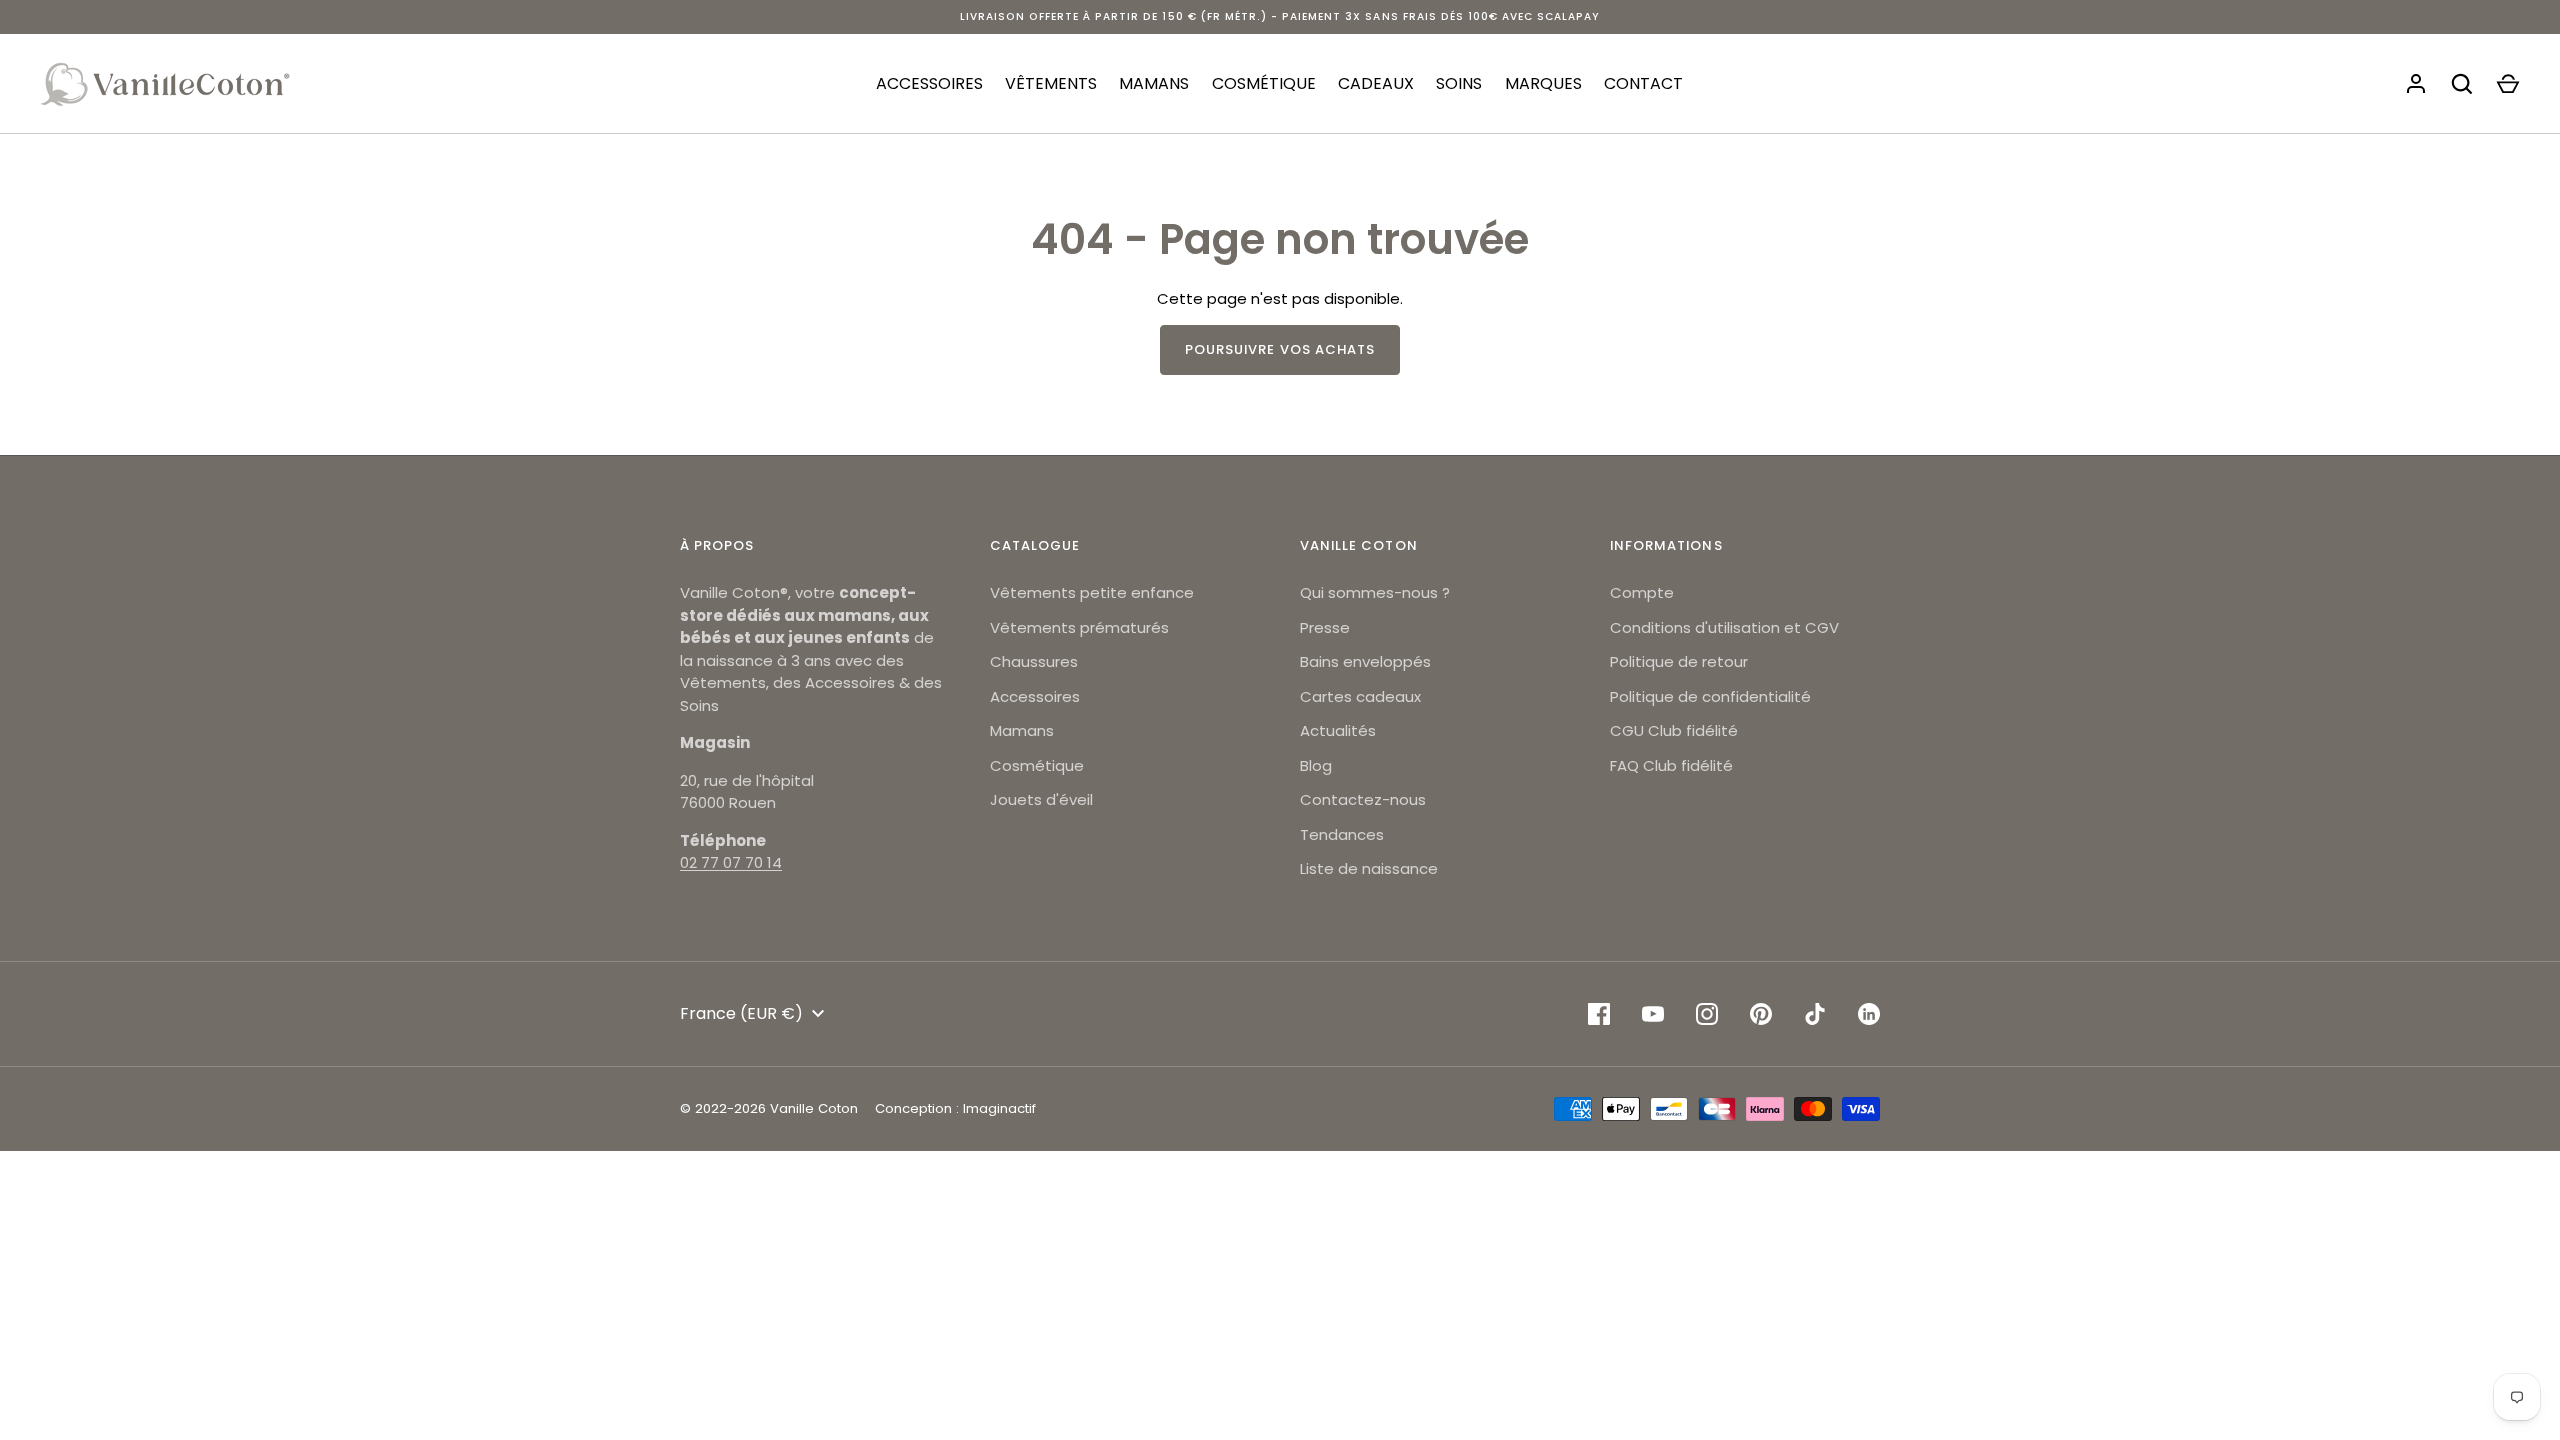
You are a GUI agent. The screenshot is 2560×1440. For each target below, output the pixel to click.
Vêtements (1051, 83)
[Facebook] (1599, 1014)
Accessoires (929, 83)
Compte (1642, 592)
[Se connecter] (2416, 84)
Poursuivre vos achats (1280, 349)
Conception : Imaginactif (955, 1108)
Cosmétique (1264, 83)
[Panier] (2508, 84)
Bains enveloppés (1365, 661)
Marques (1543, 83)
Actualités (1338, 730)
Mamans (1154, 83)
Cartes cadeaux (1360, 696)
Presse (1325, 627)
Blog (1316, 765)
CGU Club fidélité (1674, 730)
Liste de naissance (1369, 868)
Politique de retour (1679, 661)
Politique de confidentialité (1710, 696)
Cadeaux (1376, 83)
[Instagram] (1707, 1014)
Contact (1643, 83)
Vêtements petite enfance (1092, 592)
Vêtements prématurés (1079, 627)
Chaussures (1034, 661)
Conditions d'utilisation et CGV (1724, 627)
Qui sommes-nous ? (1375, 592)
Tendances (1342, 834)
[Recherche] (2462, 84)
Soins (1459, 83)
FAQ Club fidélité (1671, 765)
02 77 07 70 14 (731, 862)
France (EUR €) (741, 1013)
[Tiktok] (1815, 1014)
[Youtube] (1653, 1014)
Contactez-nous (1363, 799)
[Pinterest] (1761, 1014)
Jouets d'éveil (1041, 799)
